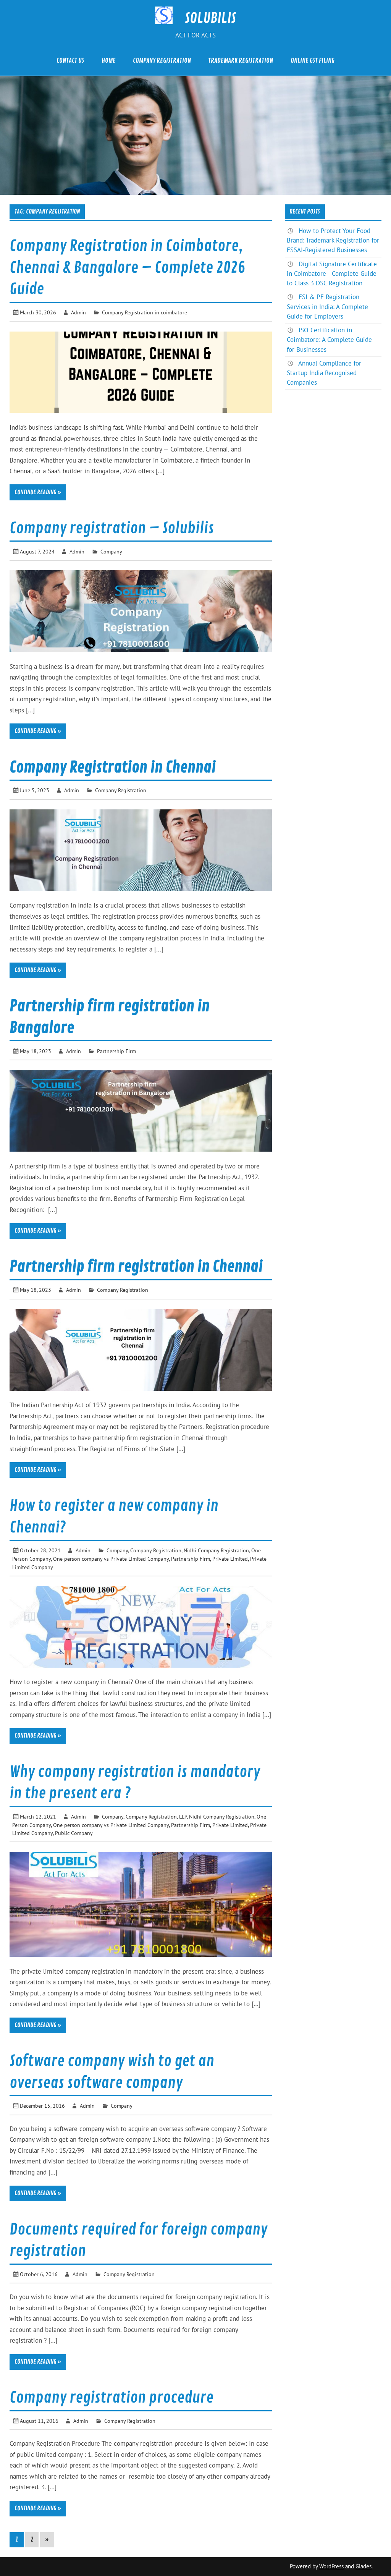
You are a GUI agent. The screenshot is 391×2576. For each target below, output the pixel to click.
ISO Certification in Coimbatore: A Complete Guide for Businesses (329, 340)
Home (109, 61)
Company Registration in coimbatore (145, 312)
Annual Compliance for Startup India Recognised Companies (324, 373)
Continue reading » (38, 492)
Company (111, 551)
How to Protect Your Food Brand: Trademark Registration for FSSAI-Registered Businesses (333, 240)
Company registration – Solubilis (112, 528)
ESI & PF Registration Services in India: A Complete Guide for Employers (327, 306)
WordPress (331, 2566)
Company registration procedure (111, 2398)
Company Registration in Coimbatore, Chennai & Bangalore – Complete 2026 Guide (127, 268)
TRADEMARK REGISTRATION (241, 61)
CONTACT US (70, 61)
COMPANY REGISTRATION (162, 61)
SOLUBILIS (210, 18)
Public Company (74, 1833)
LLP (183, 1816)
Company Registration (121, 790)
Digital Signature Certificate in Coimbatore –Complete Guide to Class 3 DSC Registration (332, 273)
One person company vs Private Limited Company (111, 1559)
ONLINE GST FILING (313, 61)
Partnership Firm (116, 1051)
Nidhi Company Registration (216, 1550)
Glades (364, 2566)
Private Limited (230, 1559)
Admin (78, 312)
